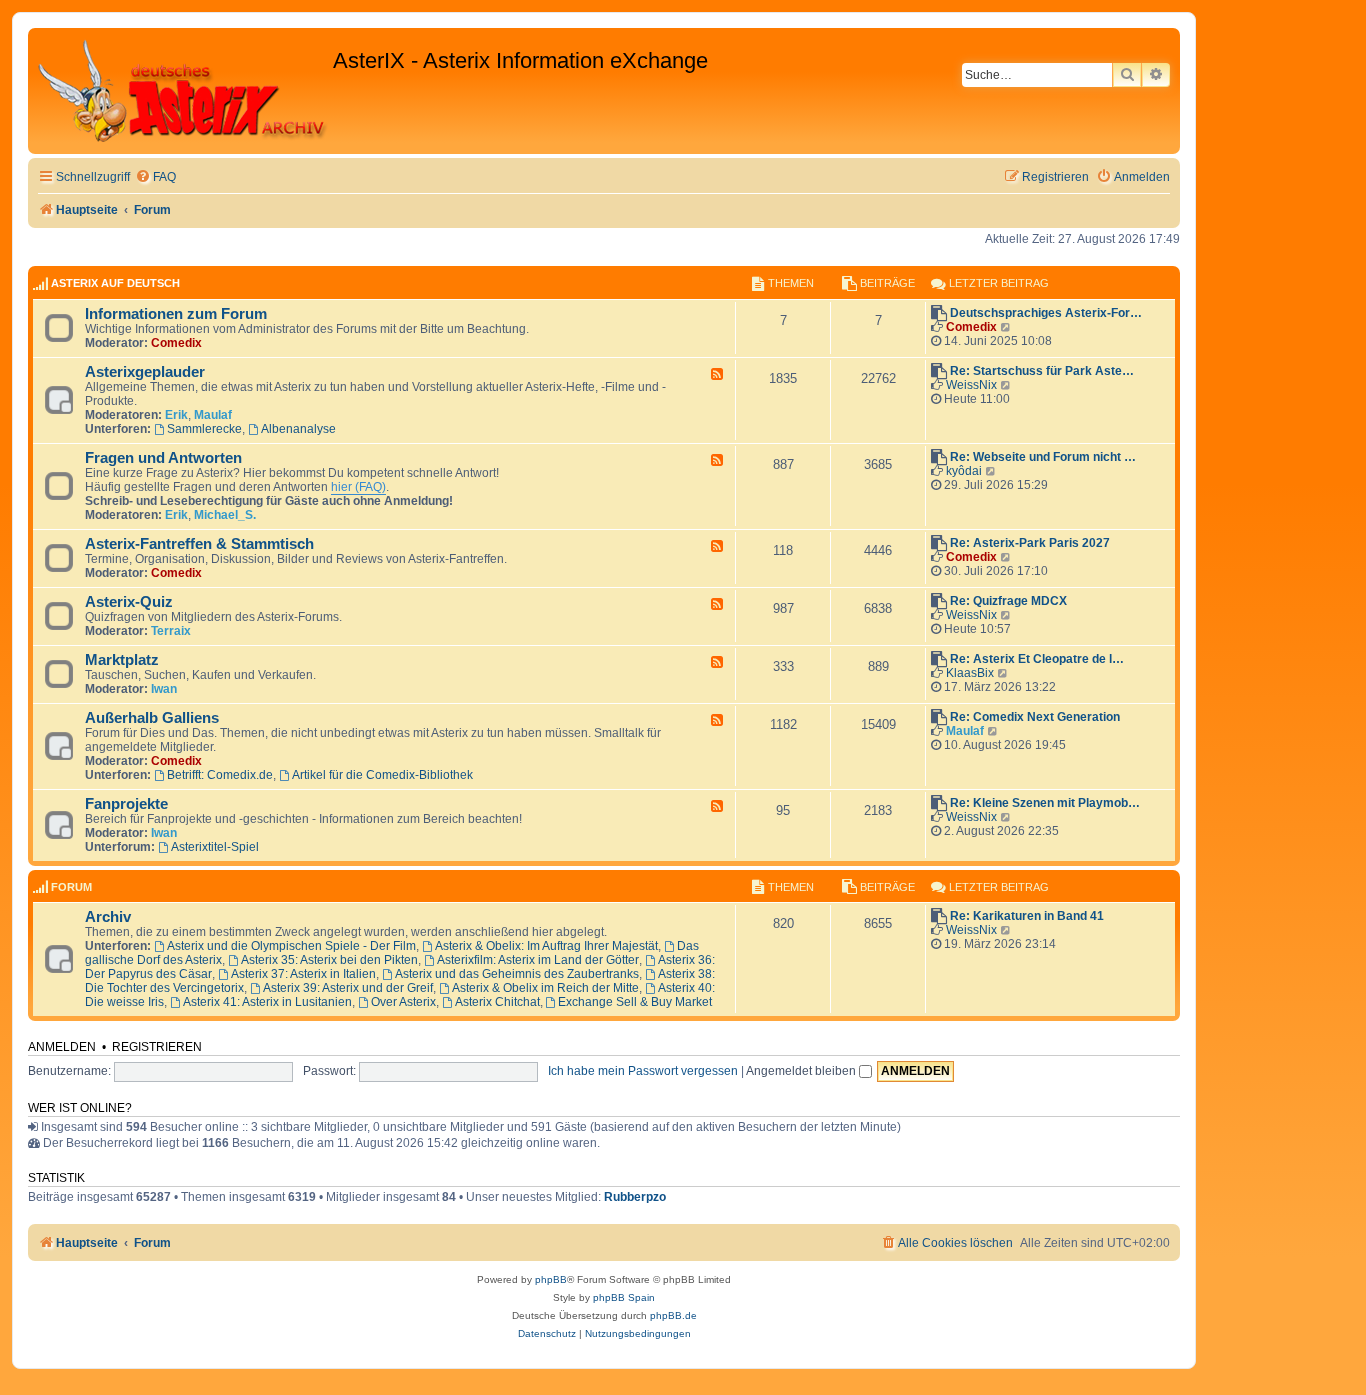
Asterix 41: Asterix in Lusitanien (267, 1002)
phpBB (551, 1279)
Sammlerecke (204, 429)
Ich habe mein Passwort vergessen (643, 1071)
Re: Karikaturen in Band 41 (1027, 916)
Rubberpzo (635, 1197)
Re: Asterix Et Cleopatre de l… (1037, 659)
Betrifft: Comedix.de (220, 775)
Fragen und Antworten (163, 458)
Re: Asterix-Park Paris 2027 (1030, 543)
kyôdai (964, 471)
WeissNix (971, 385)
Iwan (164, 689)
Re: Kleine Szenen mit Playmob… (1045, 803)
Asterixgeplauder (145, 372)
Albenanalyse (298, 429)
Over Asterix (403, 1002)
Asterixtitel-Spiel (215, 847)
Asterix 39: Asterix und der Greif (348, 988)
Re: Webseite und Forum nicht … (1043, 457)
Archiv (108, 917)
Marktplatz (122, 660)
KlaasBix (970, 673)
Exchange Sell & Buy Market (635, 1002)
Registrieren (157, 1047)
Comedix (176, 343)
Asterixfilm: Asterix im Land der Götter (538, 960)
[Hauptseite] (183, 91)
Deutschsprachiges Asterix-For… (1046, 313)
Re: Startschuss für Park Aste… (1042, 371)
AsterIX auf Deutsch (115, 283)
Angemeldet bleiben (802, 1071)
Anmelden (62, 1047)
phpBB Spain (624, 1297)
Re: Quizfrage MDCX (1008, 601)
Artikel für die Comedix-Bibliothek (382, 775)
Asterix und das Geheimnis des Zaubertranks (517, 974)
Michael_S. (225, 515)
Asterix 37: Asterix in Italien (303, 974)
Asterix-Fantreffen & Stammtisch (199, 544)
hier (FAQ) (358, 487)
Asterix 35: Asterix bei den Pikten (329, 960)
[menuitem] (155, 177)
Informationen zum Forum (176, 314)
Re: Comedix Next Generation (1035, 717)
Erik (176, 415)
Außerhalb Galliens (152, 718)
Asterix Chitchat (497, 1002)
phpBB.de (673, 1315)
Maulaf (213, 415)
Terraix (171, 631)
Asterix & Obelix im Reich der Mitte (545, 988)
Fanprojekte (126, 804)
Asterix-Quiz (129, 602)
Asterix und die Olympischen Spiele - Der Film (291, 946)
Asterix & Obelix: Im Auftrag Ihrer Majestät (546, 946)
